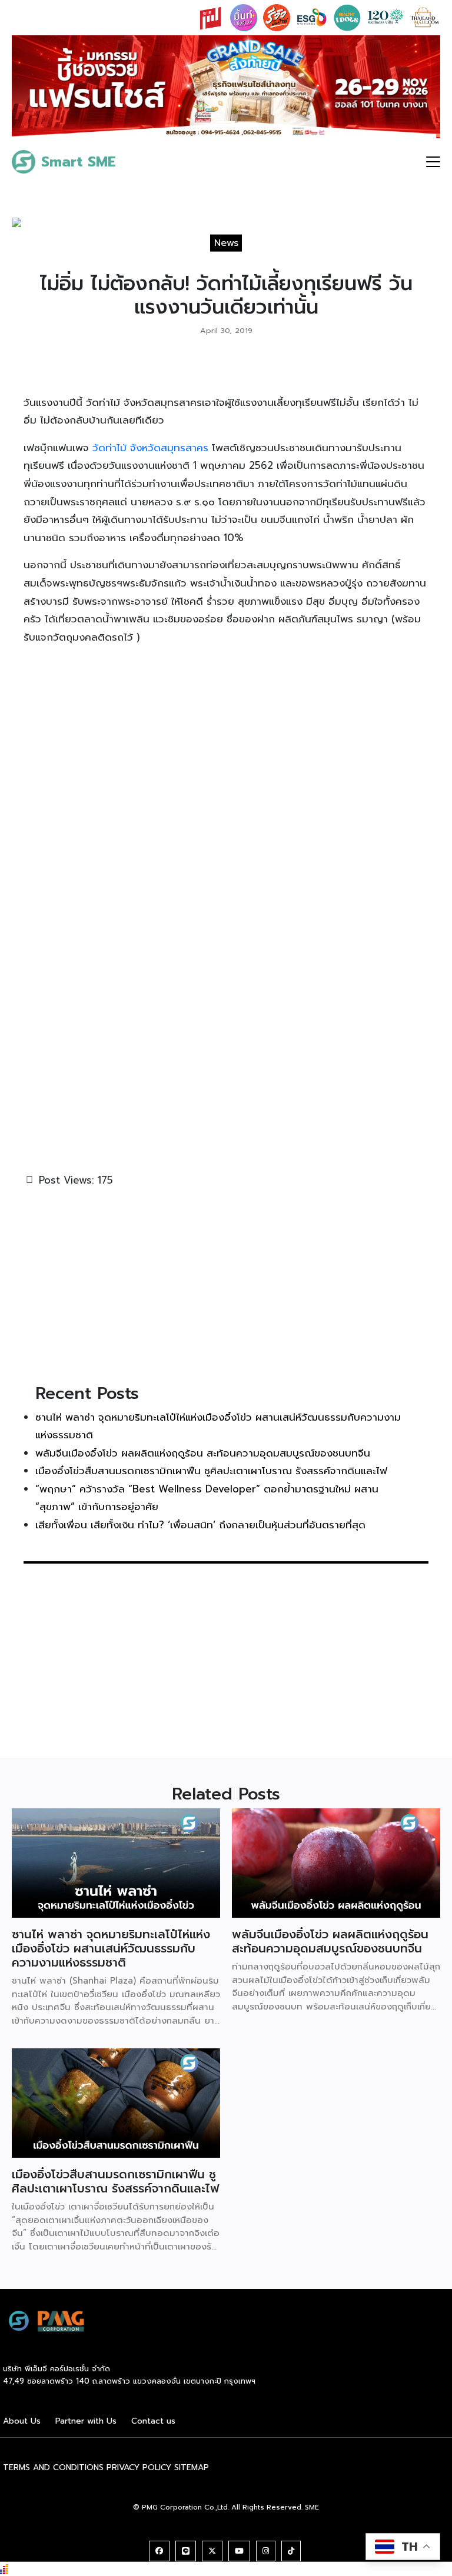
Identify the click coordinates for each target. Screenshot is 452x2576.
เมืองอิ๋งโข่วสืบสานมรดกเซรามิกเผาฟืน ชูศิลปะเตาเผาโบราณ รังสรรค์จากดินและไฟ (211, 1471)
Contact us (153, 2421)
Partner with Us (86, 2421)
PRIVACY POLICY (139, 2467)
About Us (22, 2421)
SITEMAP (192, 2467)
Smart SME (79, 162)
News (226, 243)
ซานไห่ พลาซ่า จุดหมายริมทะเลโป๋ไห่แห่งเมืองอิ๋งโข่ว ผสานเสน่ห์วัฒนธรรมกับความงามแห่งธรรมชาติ (111, 1948)
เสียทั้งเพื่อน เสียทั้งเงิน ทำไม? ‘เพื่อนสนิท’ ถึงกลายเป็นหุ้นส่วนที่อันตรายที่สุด (200, 1525)
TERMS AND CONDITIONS (53, 2467)
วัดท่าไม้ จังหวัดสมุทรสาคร (150, 448)
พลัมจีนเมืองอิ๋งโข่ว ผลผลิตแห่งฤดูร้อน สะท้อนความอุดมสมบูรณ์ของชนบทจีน (203, 1453)
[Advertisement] (226, 1284)
